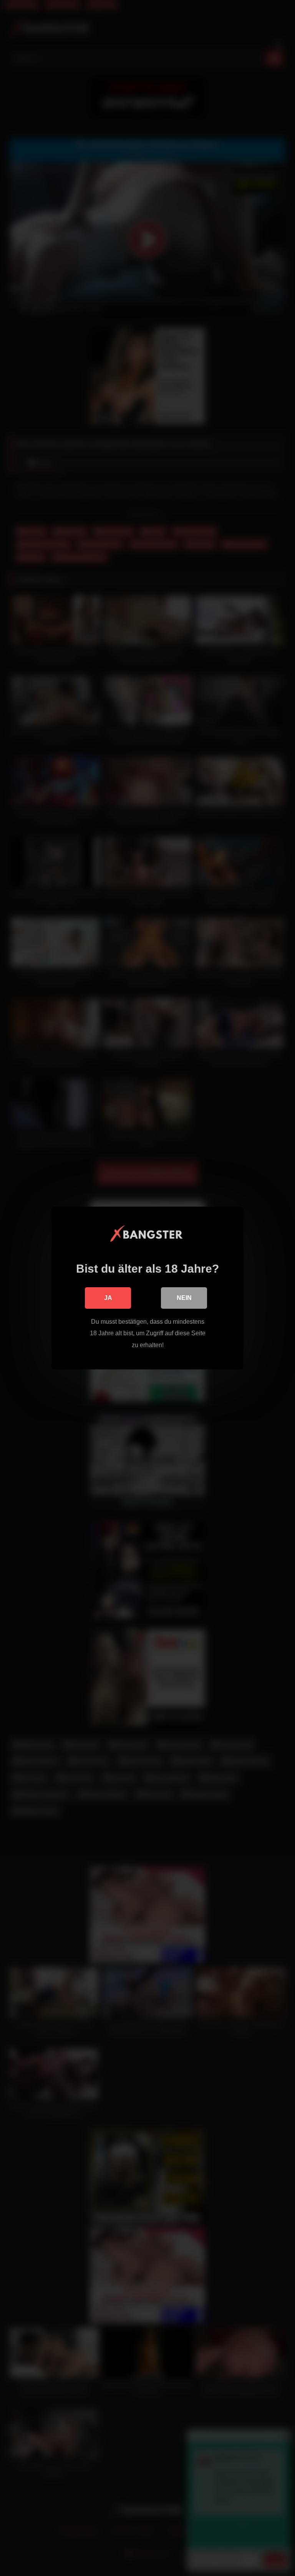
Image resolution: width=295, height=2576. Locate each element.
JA (108, 1298)
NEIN (184, 1298)
